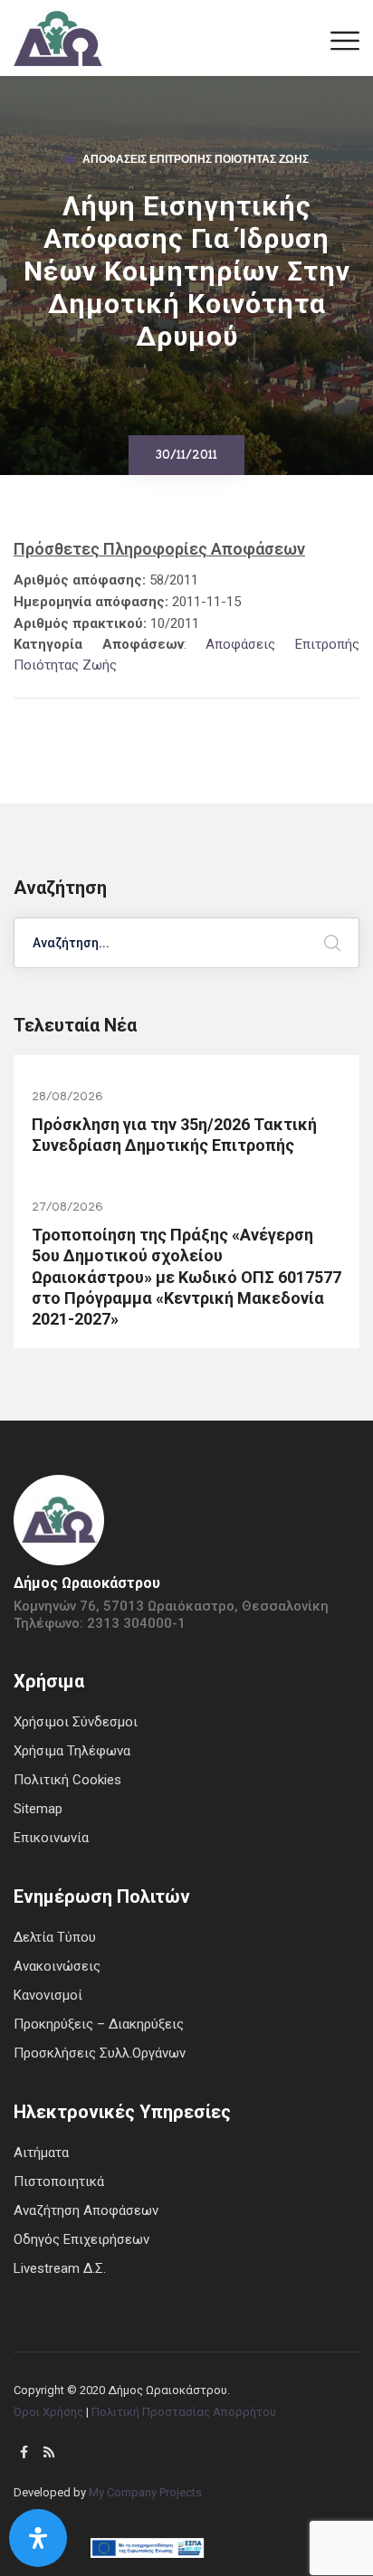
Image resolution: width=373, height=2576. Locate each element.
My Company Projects (145, 2492)
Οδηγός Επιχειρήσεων (81, 2239)
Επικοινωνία (51, 1838)
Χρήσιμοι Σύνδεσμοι (76, 1722)
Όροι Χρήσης (48, 2412)
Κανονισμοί (48, 1995)
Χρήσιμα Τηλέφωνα (72, 1751)
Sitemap (38, 1809)
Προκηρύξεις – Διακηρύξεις (99, 2024)
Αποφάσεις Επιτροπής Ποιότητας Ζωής (196, 161)
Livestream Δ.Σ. (60, 2268)
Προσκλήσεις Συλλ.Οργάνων (100, 2053)
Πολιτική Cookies (67, 1780)
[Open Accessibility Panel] (38, 2538)
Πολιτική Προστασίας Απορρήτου (184, 2412)
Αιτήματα (41, 2153)
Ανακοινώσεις (57, 1966)
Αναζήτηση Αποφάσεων (86, 2210)
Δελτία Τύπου (55, 1937)
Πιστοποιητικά (59, 2182)
